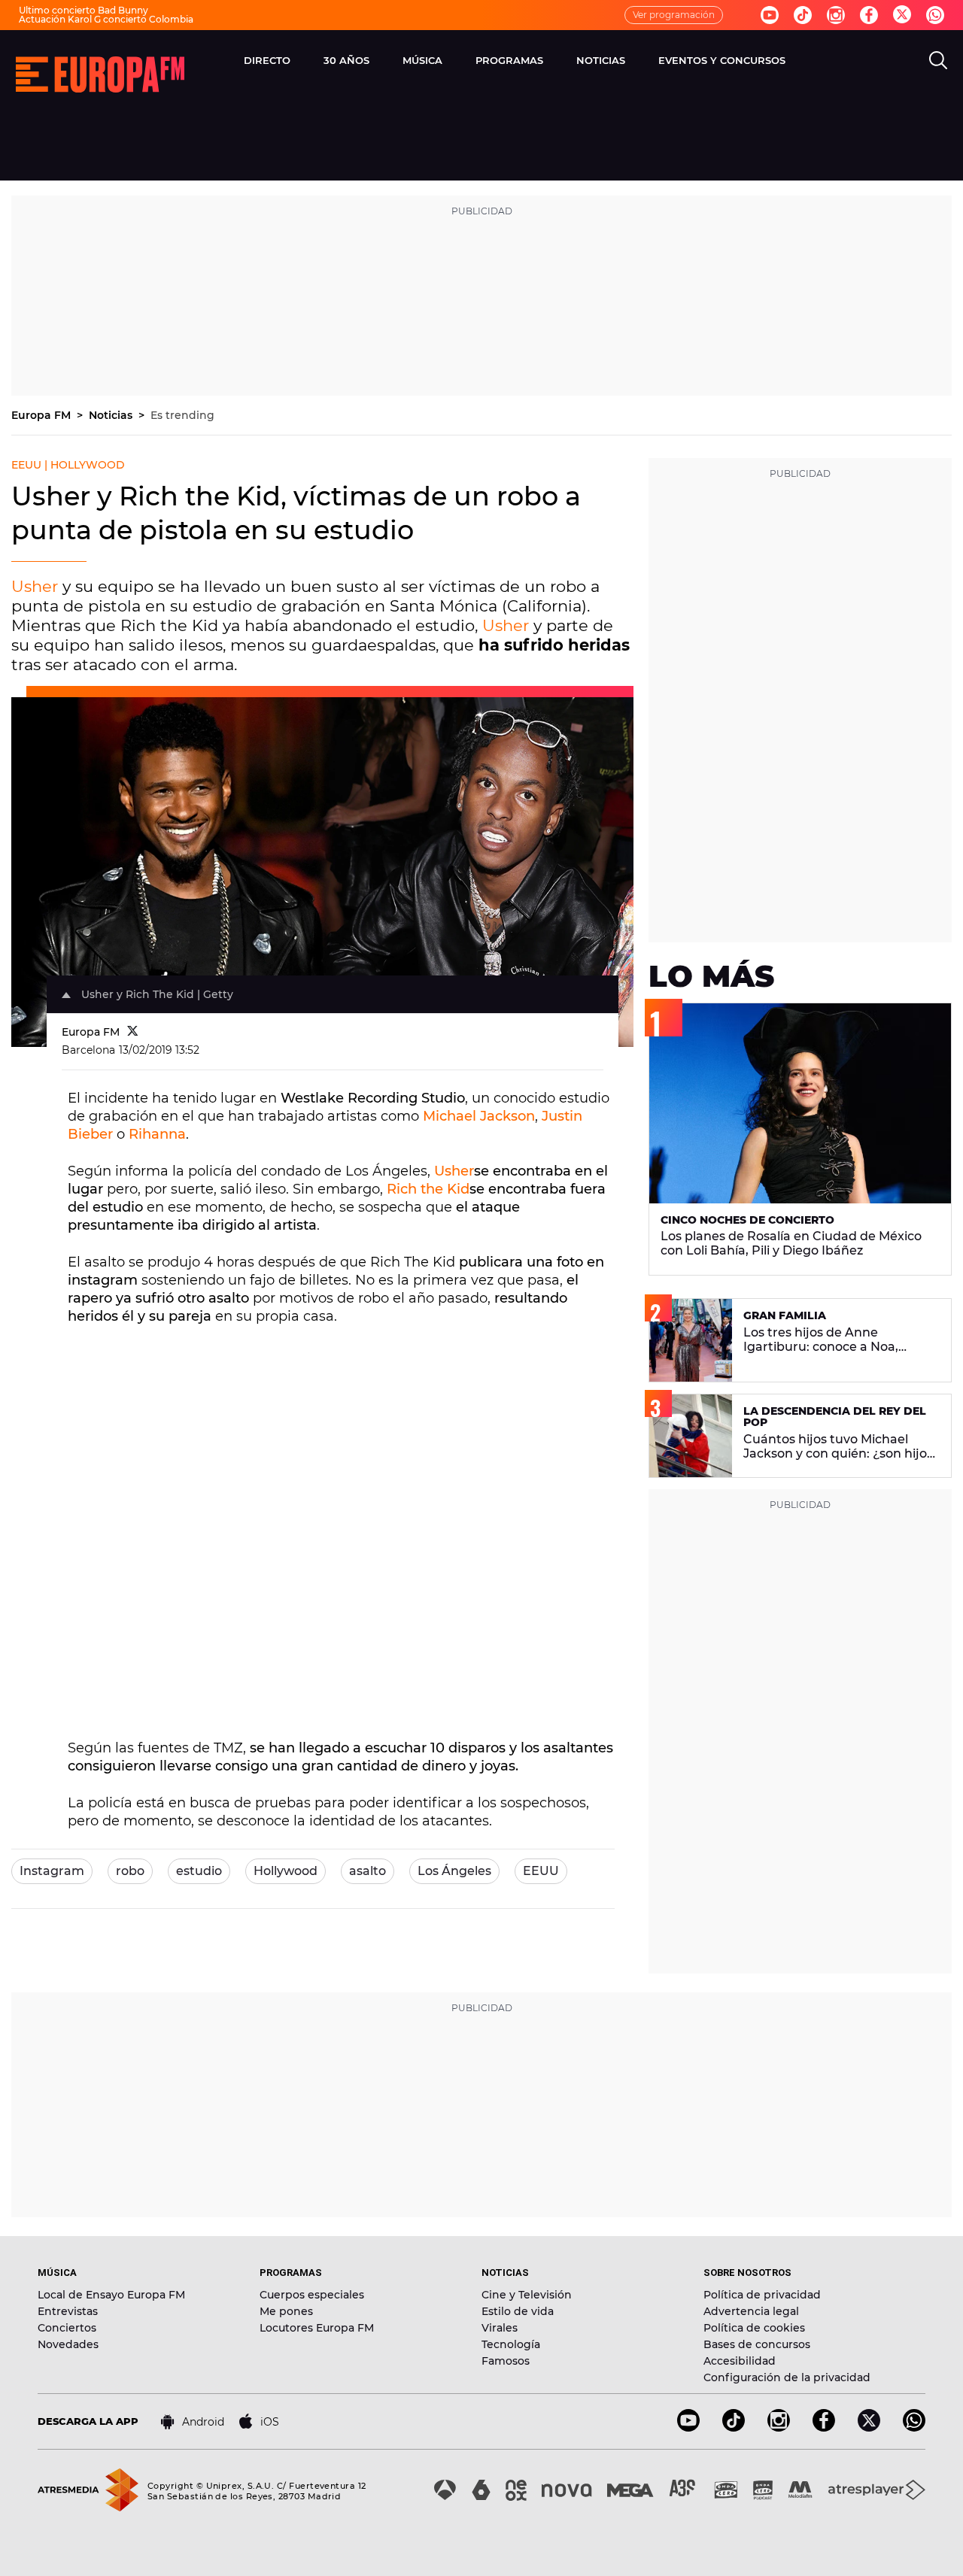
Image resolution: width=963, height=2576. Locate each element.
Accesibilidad (740, 2361)
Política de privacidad (762, 2295)
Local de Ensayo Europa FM (111, 2295)
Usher (35, 586)
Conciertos (67, 2328)
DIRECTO (267, 60)
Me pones (286, 2311)
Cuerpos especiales (312, 2295)
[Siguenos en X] (869, 2427)
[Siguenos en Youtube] (770, 15)
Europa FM (43, 415)
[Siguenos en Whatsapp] (935, 15)
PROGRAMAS (509, 60)
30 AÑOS (346, 60)
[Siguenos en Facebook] (869, 15)
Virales (500, 2328)
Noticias (112, 415)
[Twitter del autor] (133, 1032)
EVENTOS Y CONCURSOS (722, 60)
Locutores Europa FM (317, 2328)
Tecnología (511, 2344)
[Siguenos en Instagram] (836, 15)
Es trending (182, 415)
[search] (938, 60)
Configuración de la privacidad (787, 2377)
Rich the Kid (428, 1189)
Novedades (68, 2344)
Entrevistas (68, 2311)
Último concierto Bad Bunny (84, 10)
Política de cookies (754, 2328)
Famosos (506, 2361)
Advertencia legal (751, 2311)
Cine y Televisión (527, 2295)
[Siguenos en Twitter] (902, 15)
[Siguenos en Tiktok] (803, 15)
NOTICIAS (601, 60)
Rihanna (157, 1134)
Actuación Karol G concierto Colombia (106, 19)
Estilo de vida (518, 2311)
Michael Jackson (479, 1116)
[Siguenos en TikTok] (734, 2427)
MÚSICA (422, 60)
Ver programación (674, 15)
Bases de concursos (757, 2344)
